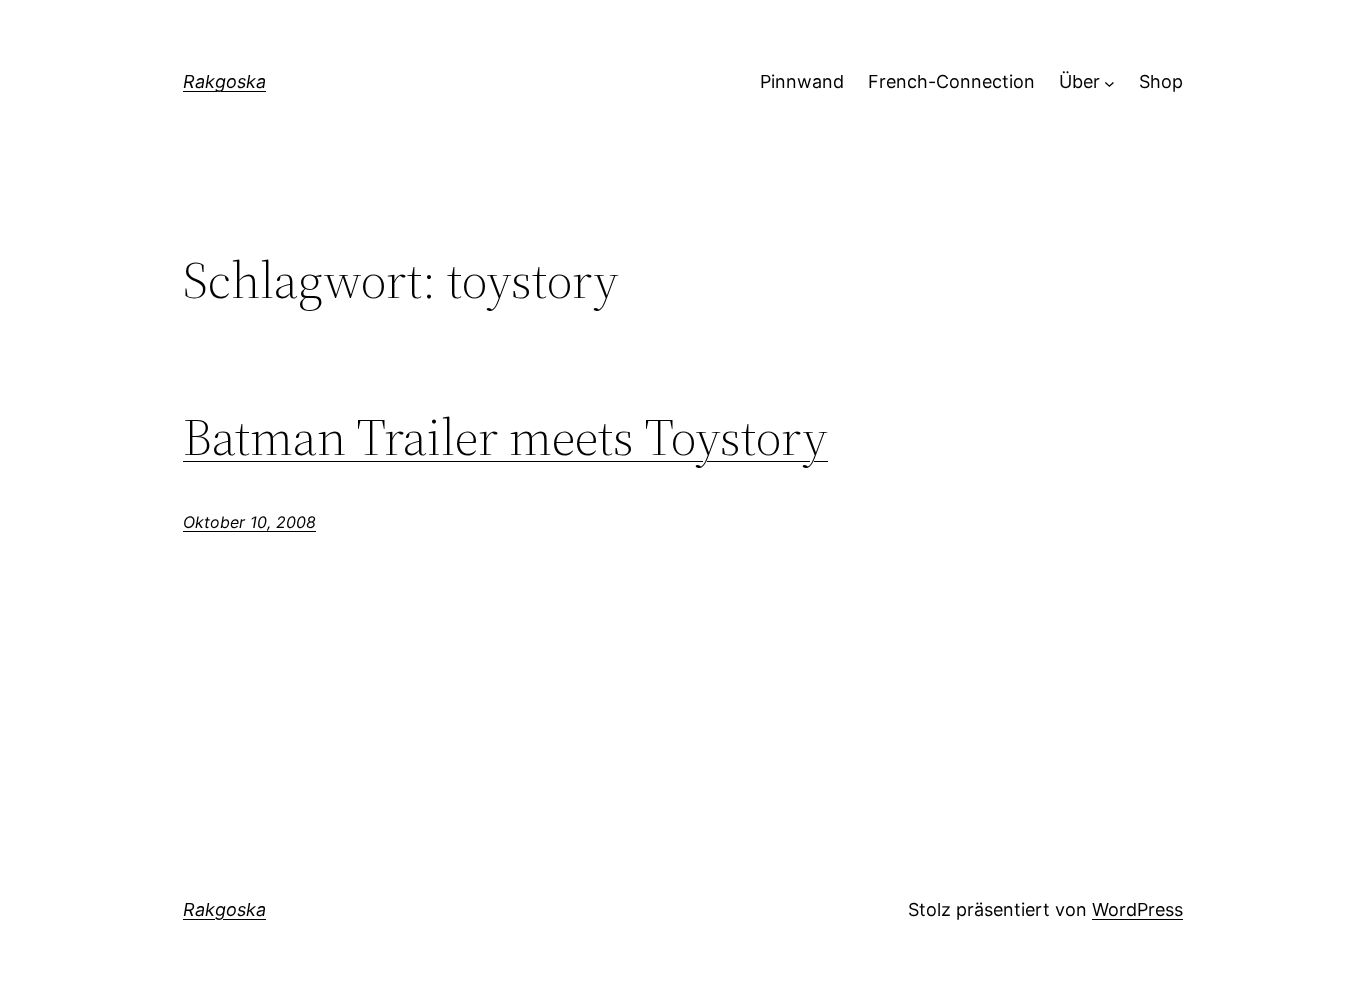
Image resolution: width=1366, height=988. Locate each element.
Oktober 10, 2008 (249, 522)
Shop (1161, 81)
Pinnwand (802, 81)
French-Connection (951, 81)
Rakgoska (224, 81)
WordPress (1137, 909)
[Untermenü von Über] (1109, 82)
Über (1079, 81)
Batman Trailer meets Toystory (505, 437)
